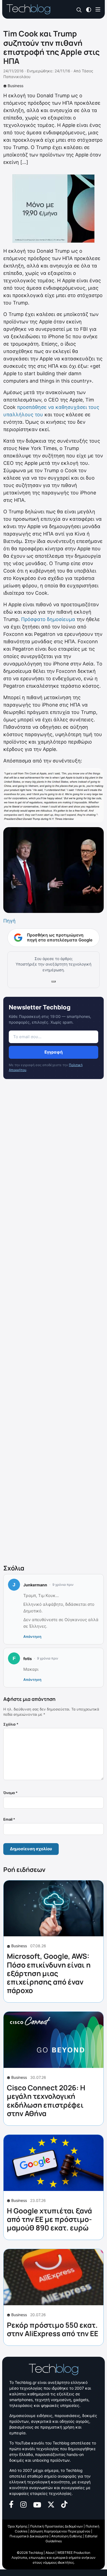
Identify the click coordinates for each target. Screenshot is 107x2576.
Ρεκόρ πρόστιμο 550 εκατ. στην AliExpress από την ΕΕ (53, 2329)
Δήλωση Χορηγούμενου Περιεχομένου (60, 2531)
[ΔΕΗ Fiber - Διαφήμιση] (54, 209)
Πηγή (9, 921)
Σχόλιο (11, 1724)
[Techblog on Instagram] (23, 2504)
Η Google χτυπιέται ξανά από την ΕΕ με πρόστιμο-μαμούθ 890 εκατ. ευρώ (49, 2219)
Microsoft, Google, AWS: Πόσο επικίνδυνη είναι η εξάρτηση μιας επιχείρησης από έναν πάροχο (49, 1973)
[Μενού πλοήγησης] (98, 9)
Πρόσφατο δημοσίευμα (48, 619)
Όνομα (10, 1793)
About (50, 2553)
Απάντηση (32, 1636)
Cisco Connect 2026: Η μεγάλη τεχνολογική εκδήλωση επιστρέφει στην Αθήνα (46, 2100)
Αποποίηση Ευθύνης (67, 2536)
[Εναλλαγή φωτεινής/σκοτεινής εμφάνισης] (89, 9)
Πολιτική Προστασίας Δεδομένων (57, 2526)
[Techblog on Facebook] (11, 2504)
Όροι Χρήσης (18, 2526)
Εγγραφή (54, 1052)
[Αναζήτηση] (79, 9)
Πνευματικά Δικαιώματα (29, 2536)
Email (9, 1819)
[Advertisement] (54, 1323)
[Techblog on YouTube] (37, 2504)
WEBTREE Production (74, 2553)
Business (16, 86)
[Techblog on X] (51, 2504)
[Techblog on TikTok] (64, 2504)
